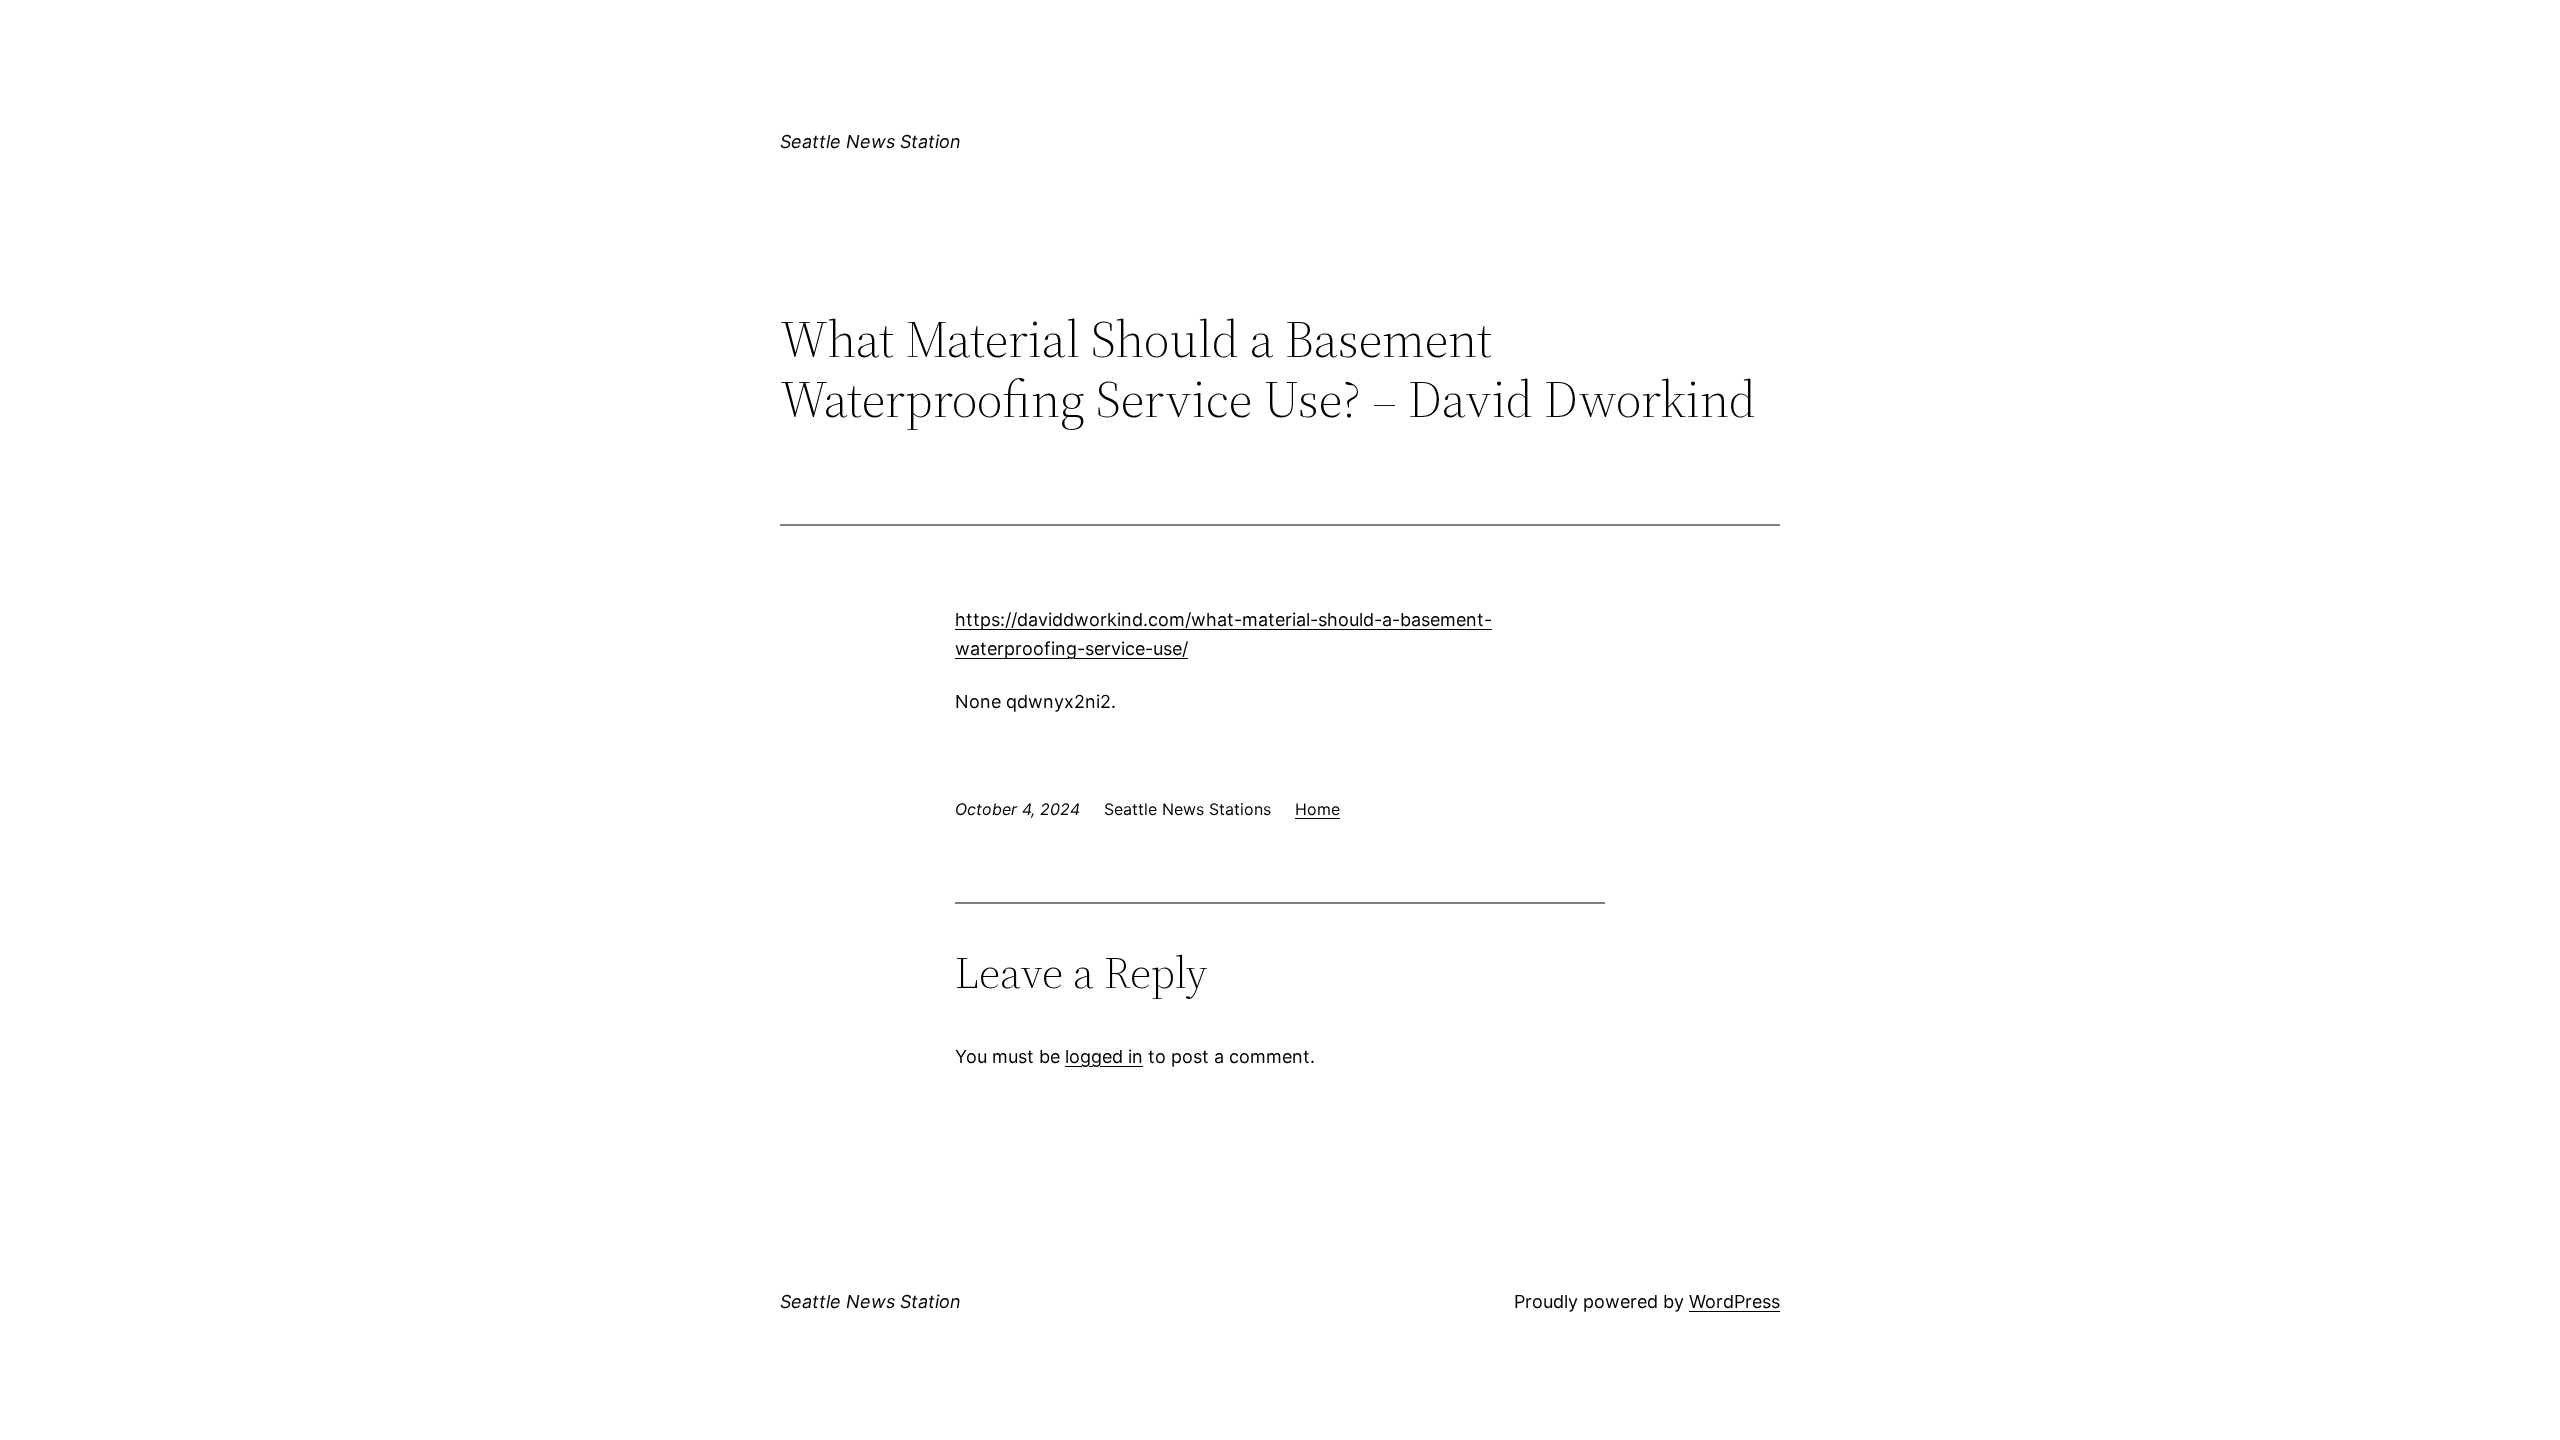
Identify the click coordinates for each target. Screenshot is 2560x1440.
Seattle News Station (870, 141)
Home (1317, 809)
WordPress (1734, 1301)
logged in (1104, 1056)
